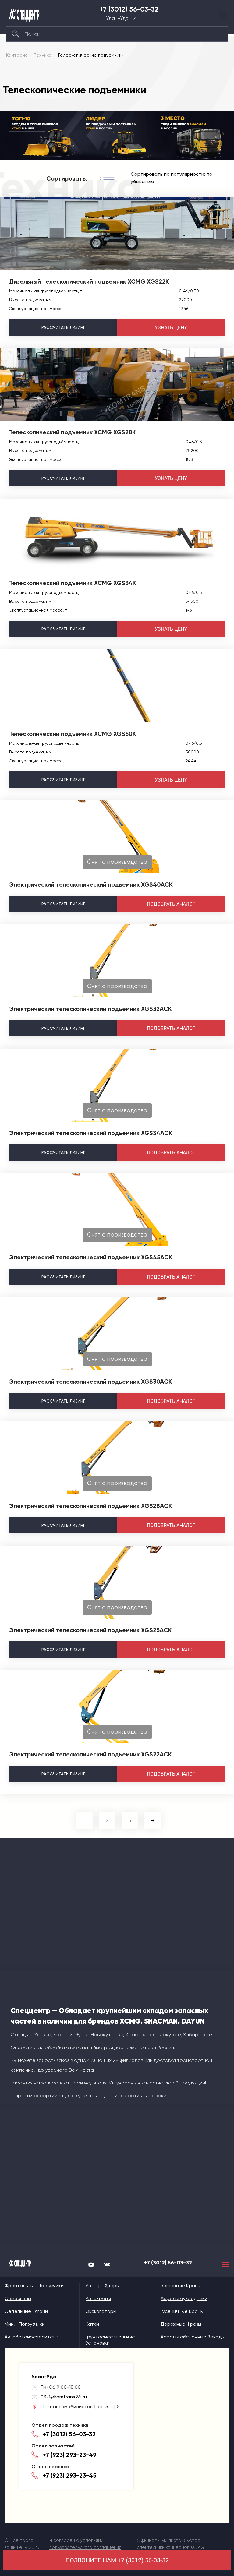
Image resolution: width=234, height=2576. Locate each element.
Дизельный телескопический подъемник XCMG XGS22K (89, 281)
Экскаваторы (101, 2311)
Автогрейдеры (103, 2286)
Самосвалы (18, 2298)
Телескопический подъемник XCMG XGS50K (73, 734)
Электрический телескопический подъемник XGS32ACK (90, 1009)
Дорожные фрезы (181, 2324)
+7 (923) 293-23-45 (70, 2475)
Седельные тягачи (26, 2311)
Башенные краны (181, 2286)
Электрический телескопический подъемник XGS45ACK (91, 1257)
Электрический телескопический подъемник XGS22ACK (90, 1754)
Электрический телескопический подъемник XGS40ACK (91, 884)
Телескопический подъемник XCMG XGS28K (73, 432)
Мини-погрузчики (25, 2324)
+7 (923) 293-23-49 (70, 2455)
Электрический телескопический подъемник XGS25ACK (90, 1630)
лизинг (63, 327)
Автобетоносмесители (32, 2337)
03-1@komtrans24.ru (64, 2397)
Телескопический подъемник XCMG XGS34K (73, 583)
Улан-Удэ (117, 18)
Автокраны (98, 2298)
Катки (92, 2324)
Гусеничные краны (182, 2311)
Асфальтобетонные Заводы (193, 2337)
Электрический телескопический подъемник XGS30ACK (91, 1382)
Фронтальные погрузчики (34, 2286)
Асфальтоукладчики (184, 2298)
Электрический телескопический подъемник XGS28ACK (91, 1506)
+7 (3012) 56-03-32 (129, 9)
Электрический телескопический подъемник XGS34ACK (91, 1133)
